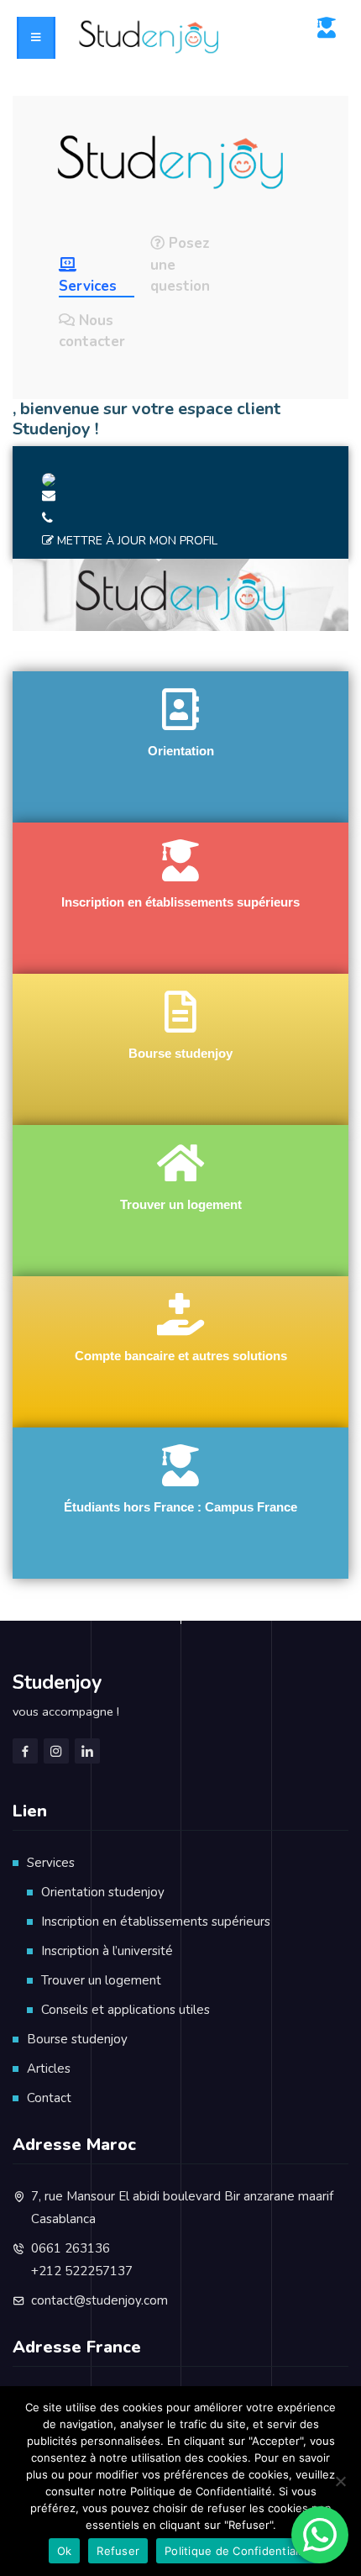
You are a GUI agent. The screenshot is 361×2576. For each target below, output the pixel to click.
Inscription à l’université (107, 1951)
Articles (49, 2069)
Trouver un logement (101, 1980)
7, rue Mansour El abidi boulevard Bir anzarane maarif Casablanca (182, 2208)
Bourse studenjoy (77, 2039)
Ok (65, 2551)
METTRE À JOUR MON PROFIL (137, 541)
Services (51, 1863)
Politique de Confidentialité (238, 2551)
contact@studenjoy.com (99, 2300)
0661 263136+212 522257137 (82, 2260)
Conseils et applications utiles (126, 2010)
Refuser (118, 2551)
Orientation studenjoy (103, 1892)
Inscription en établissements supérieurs (156, 1921)
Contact (49, 2098)
